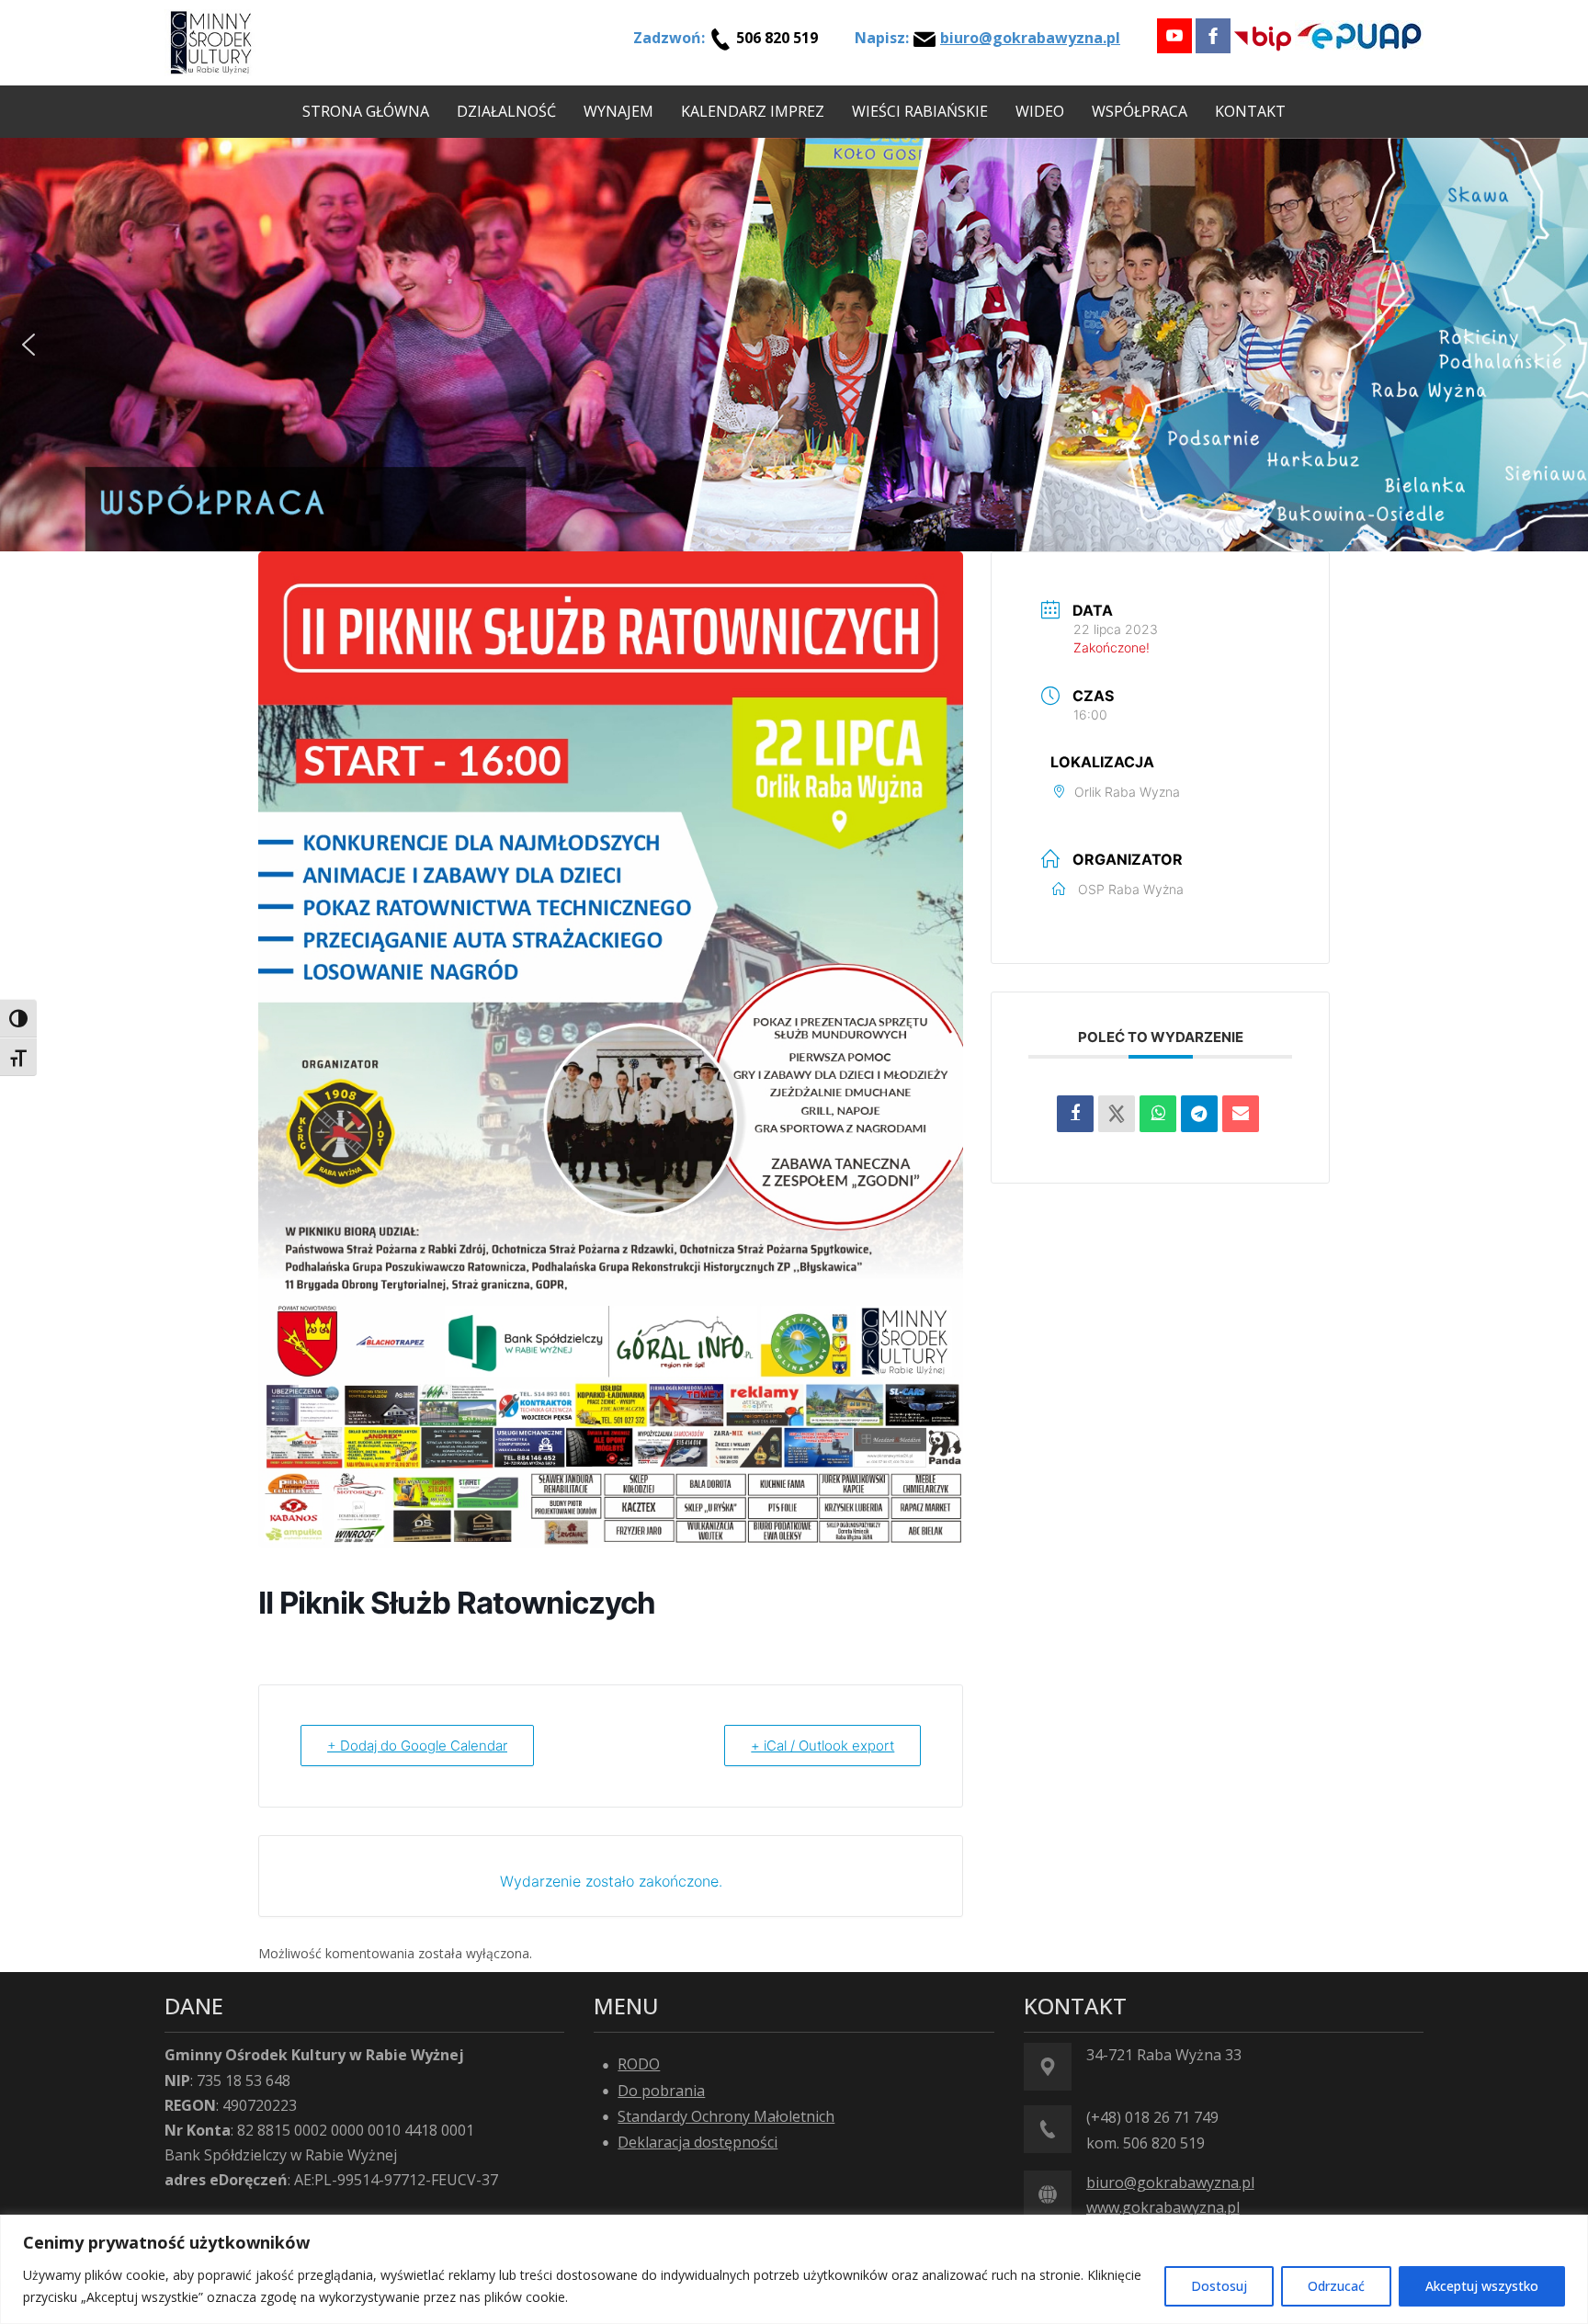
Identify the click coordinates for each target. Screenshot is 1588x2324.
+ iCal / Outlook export (822, 1746)
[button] (28, 345)
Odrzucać (1336, 2286)
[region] (794, 2269)
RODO (639, 2064)
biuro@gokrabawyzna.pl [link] (1170, 2182)
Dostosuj (1219, 2286)
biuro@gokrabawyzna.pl (1030, 38)
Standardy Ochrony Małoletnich (726, 2116)
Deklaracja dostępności (698, 2142)
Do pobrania (661, 2091)
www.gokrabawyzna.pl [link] (1163, 2207)
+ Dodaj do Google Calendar (417, 1746)
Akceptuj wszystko (1482, 2286)
